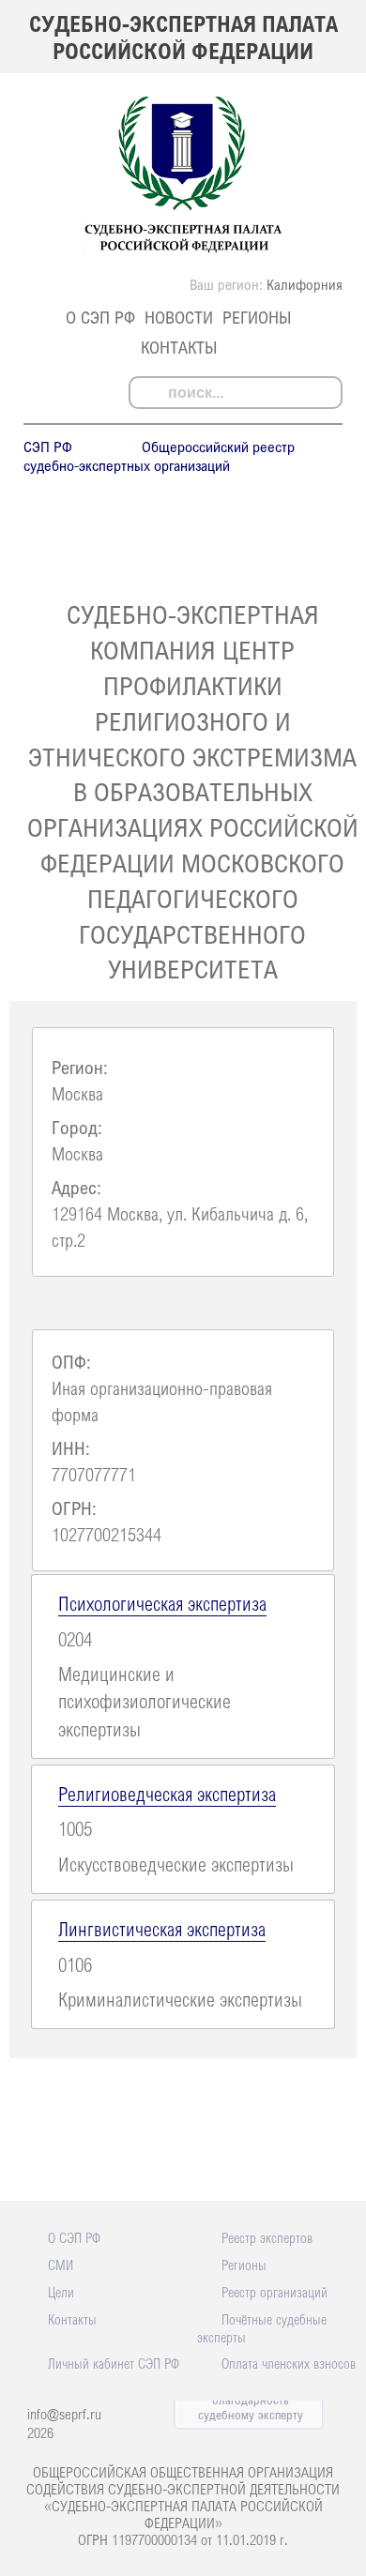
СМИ (61, 2265)
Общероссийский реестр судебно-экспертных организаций (159, 456)
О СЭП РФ (100, 317)
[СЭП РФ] (183, 252)
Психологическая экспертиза (162, 1603)
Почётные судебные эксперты (262, 2328)
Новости (179, 317)
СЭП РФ (48, 447)
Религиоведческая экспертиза (167, 1794)
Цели (61, 2292)
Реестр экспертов (267, 2237)
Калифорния (305, 284)
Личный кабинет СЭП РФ (114, 2363)
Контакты (179, 347)
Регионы (257, 317)
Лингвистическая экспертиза (162, 1929)
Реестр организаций (274, 2292)
